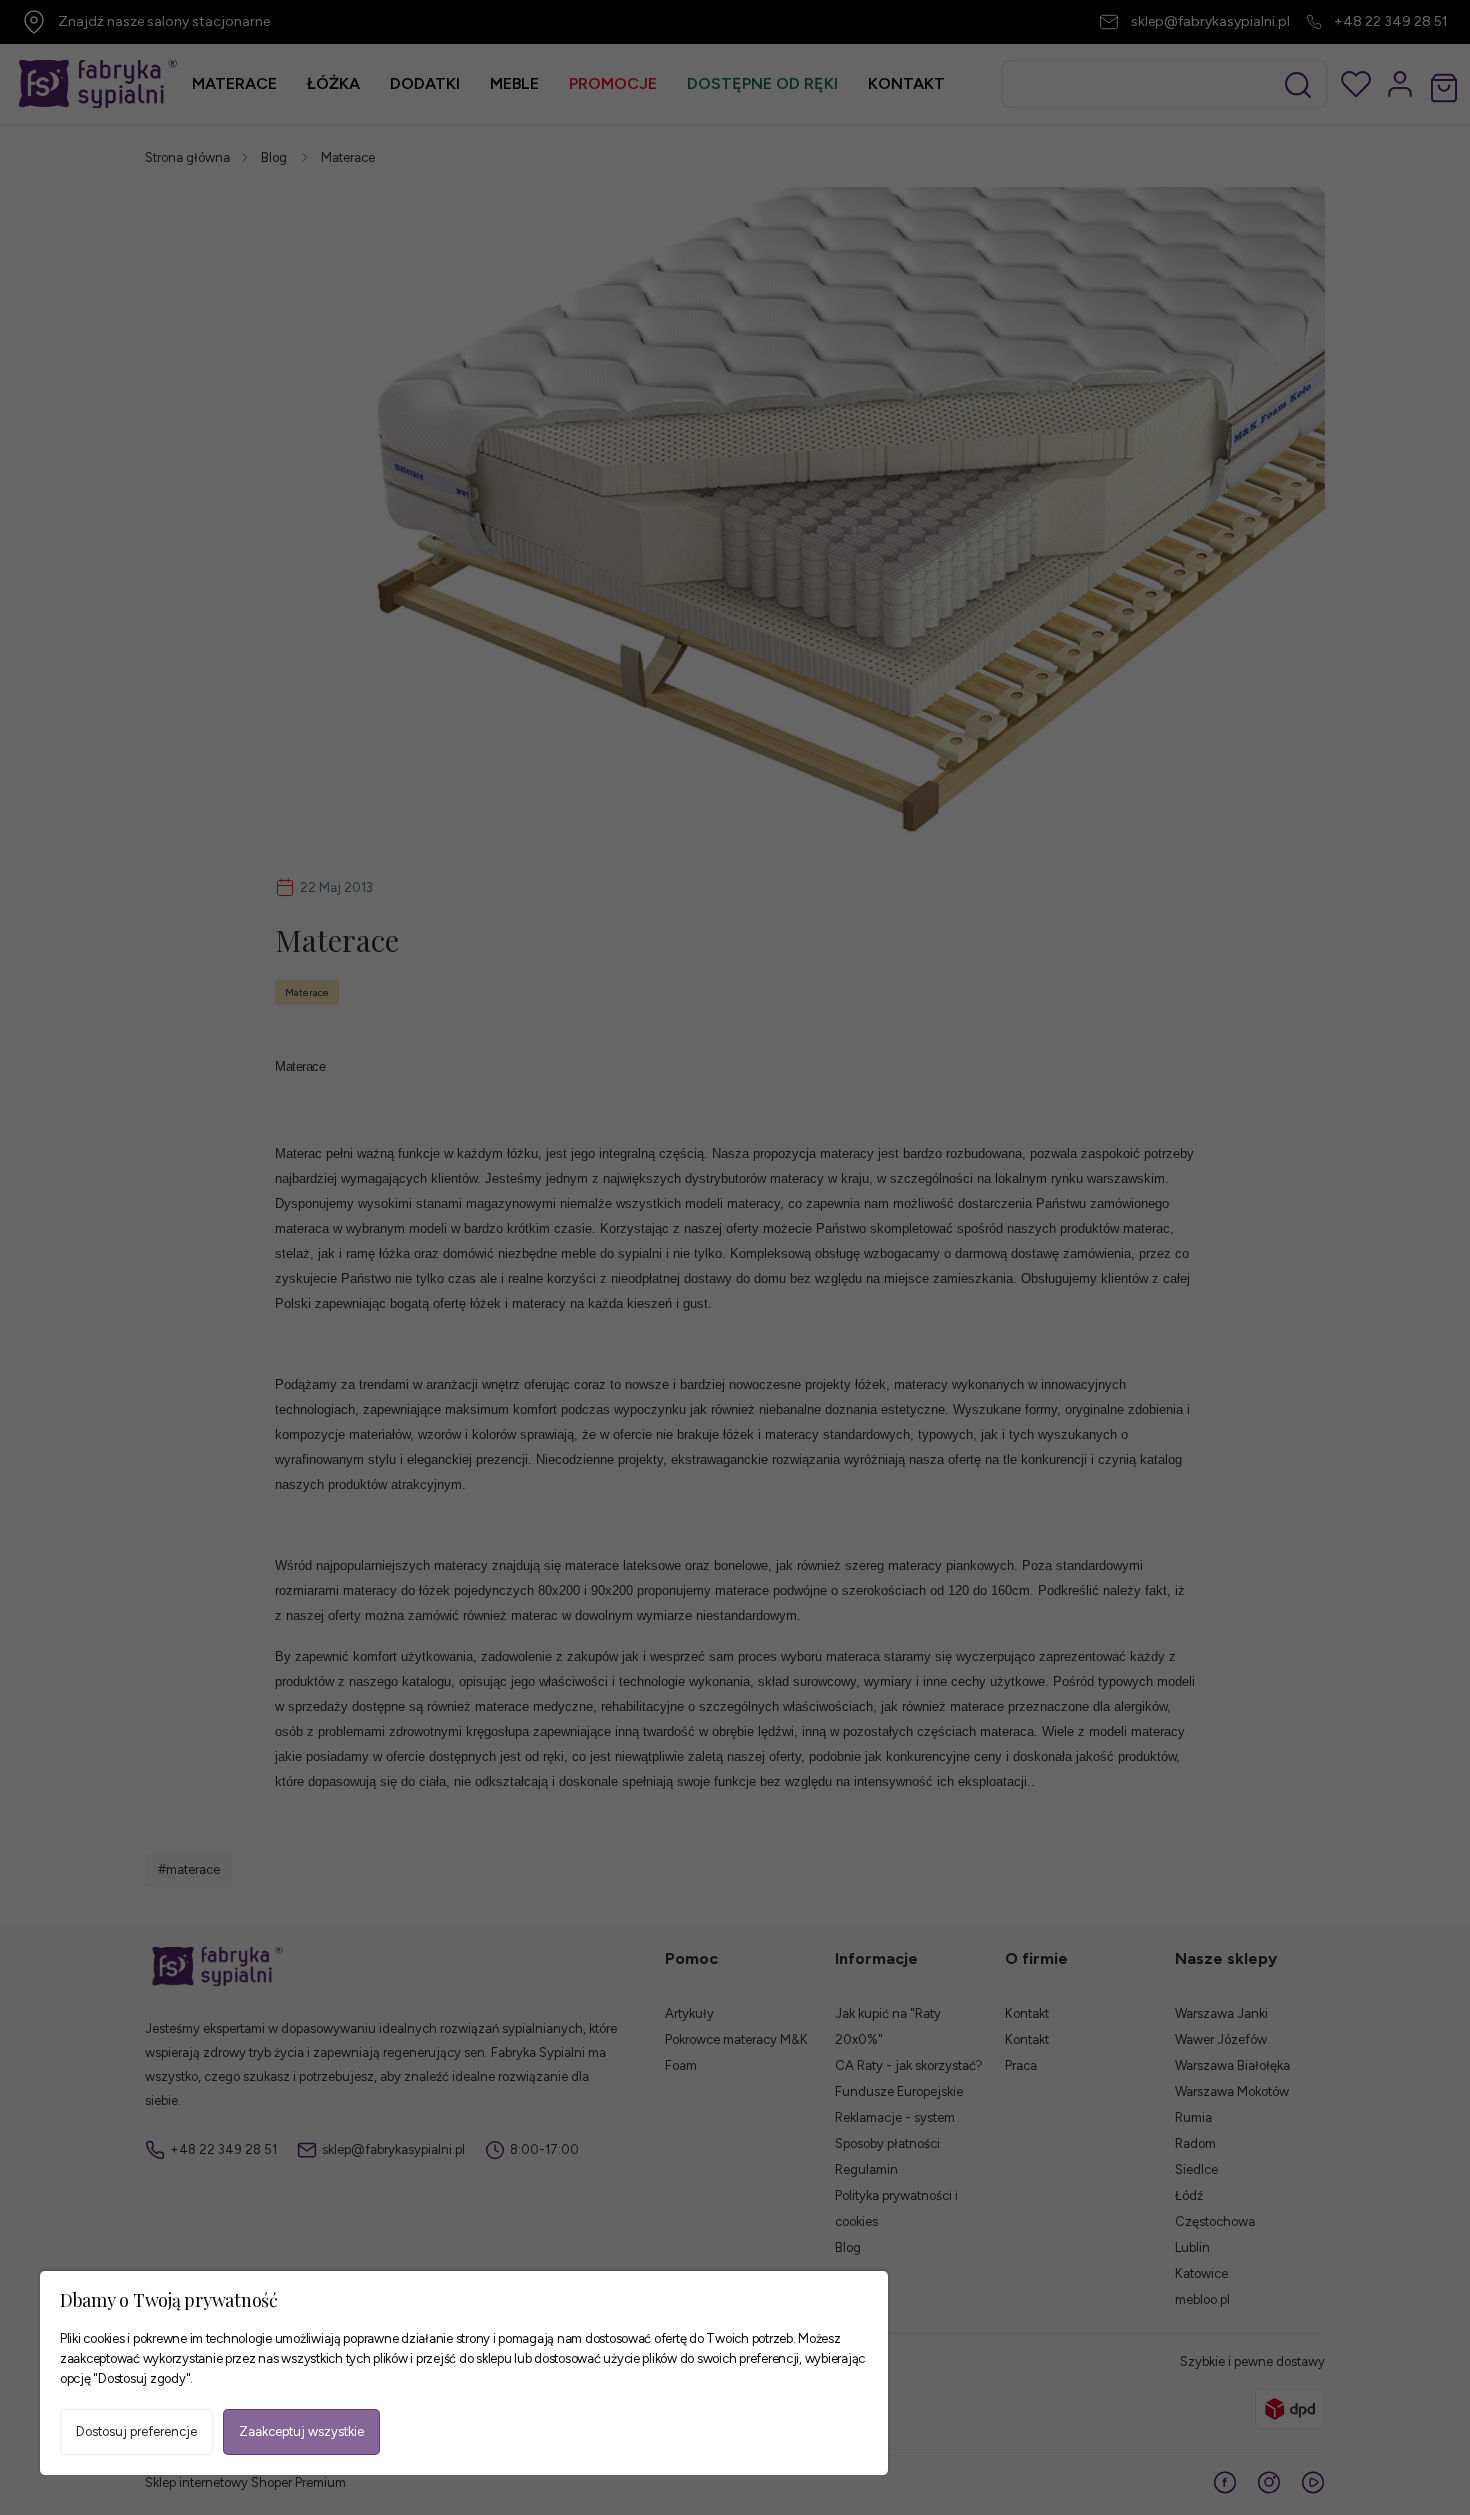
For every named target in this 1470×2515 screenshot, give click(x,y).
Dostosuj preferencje (136, 2431)
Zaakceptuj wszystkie (301, 2431)
